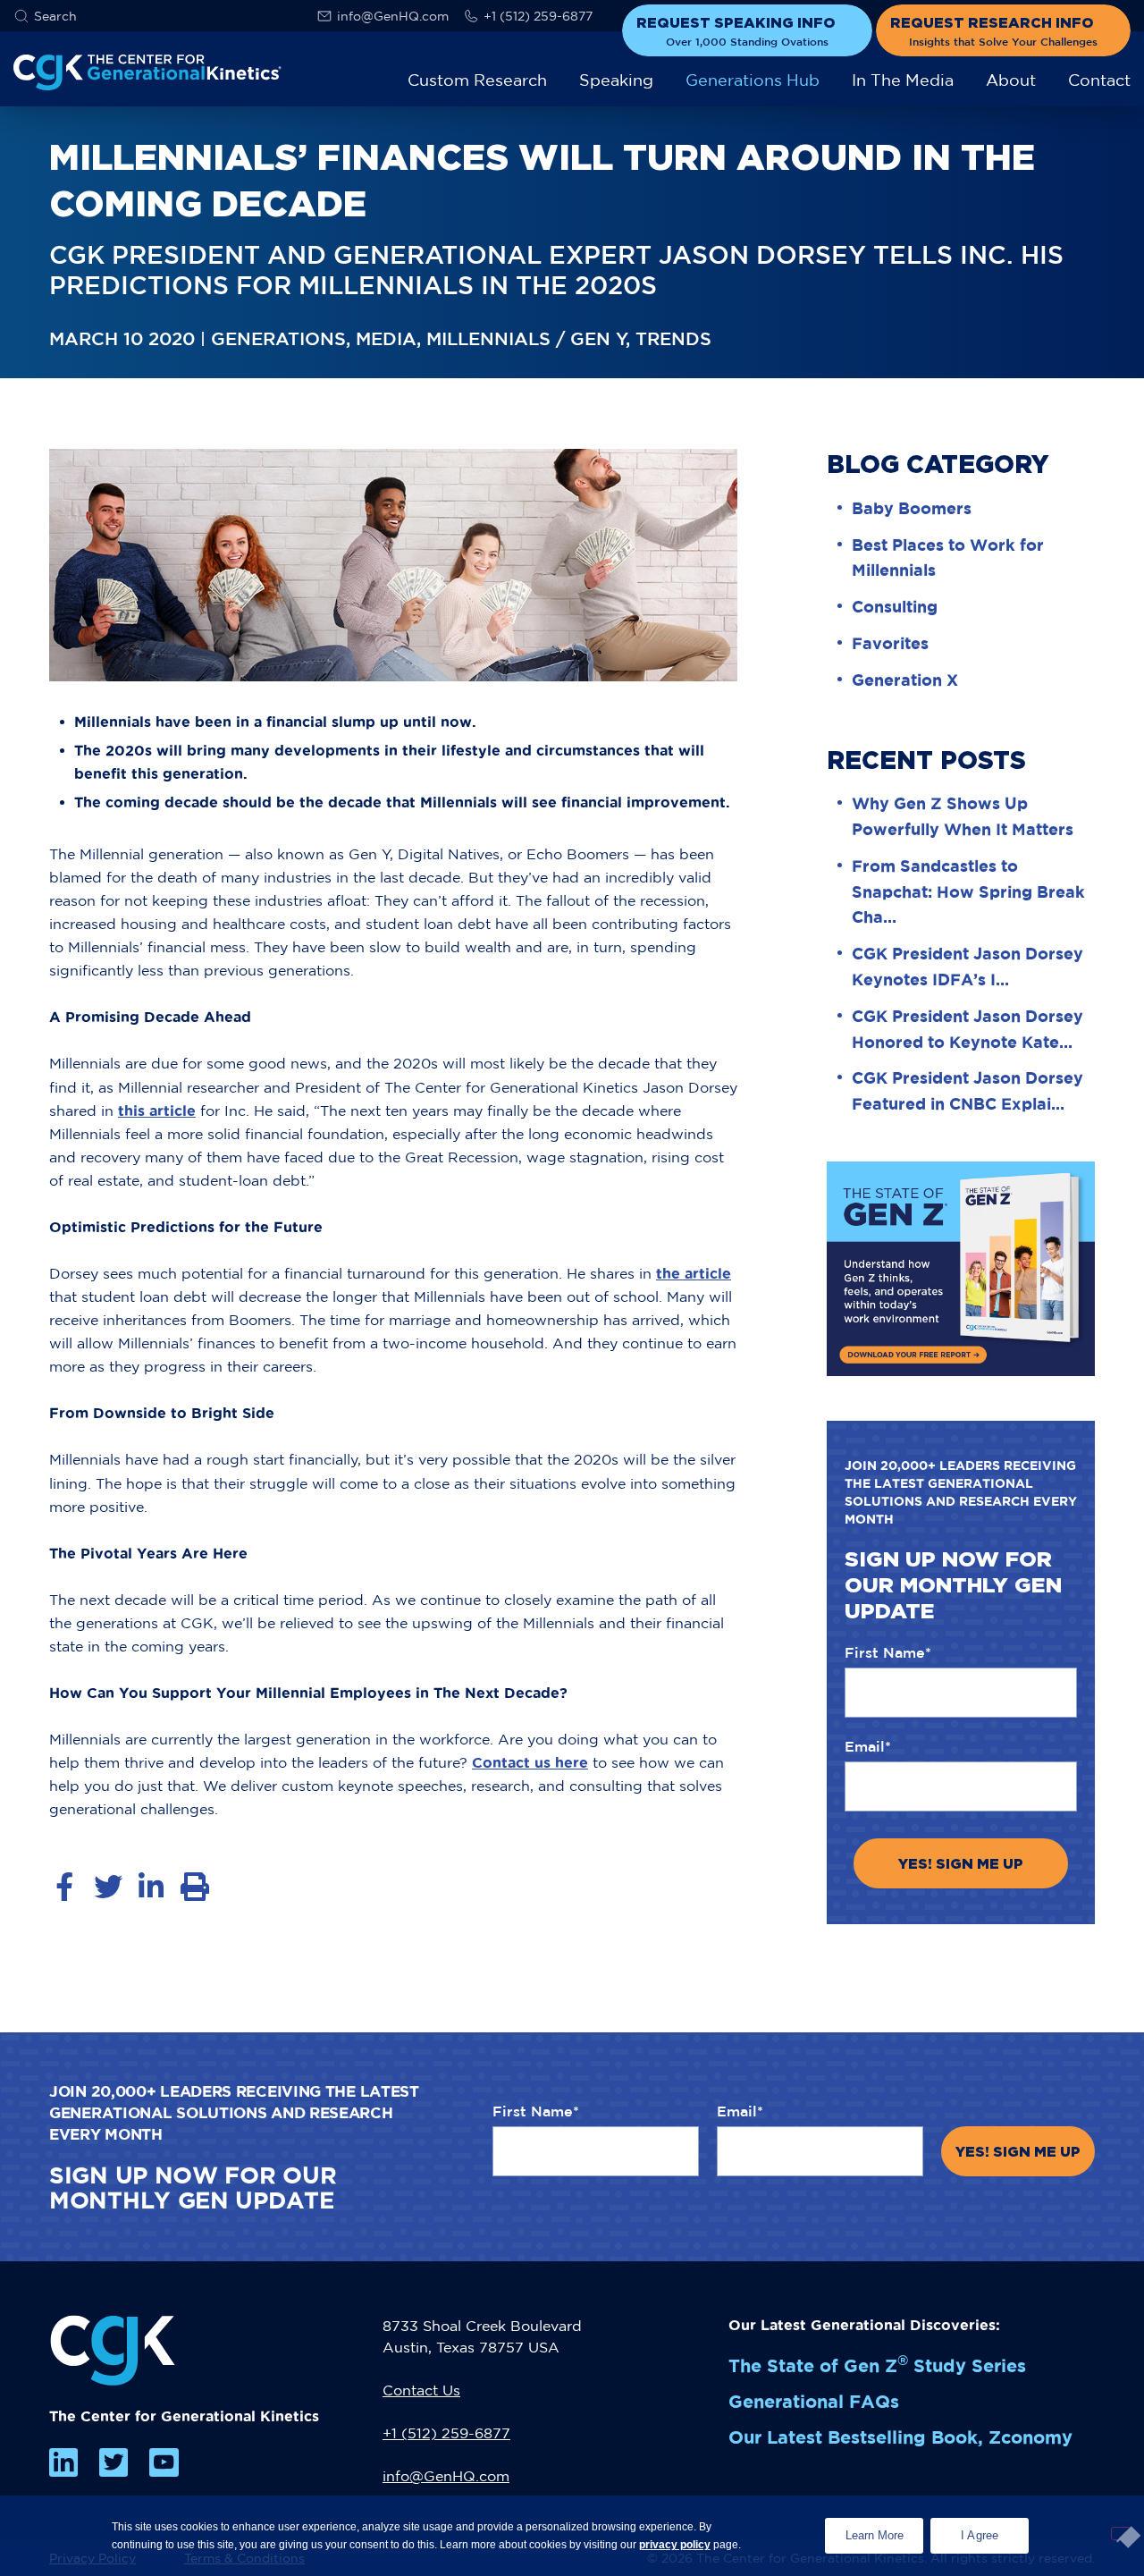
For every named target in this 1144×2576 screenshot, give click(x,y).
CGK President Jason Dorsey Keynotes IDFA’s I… (967, 966)
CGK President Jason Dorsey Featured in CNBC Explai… (967, 1090)
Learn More (884, 2530)
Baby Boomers (912, 508)
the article (694, 1273)
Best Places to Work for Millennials (948, 557)
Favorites (890, 643)
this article (157, 1111)
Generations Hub (753, 80)
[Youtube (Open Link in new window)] (164, 2462)
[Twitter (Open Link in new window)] (114, 2462)
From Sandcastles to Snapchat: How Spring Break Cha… (968, 891)
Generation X (905, 680)
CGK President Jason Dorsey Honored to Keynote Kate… (967, 1029)
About (1011, 80)
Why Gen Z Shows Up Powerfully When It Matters (963, 816)
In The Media (903, 80)
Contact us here (530, 1762)
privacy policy (675, 2545)
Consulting (895, 606)
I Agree (980, 2535)
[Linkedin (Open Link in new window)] (63, 2462)
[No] (1121, 2534)
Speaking (616, 80)
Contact (1099, 80)
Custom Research (477, 80)
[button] (45, 16)
